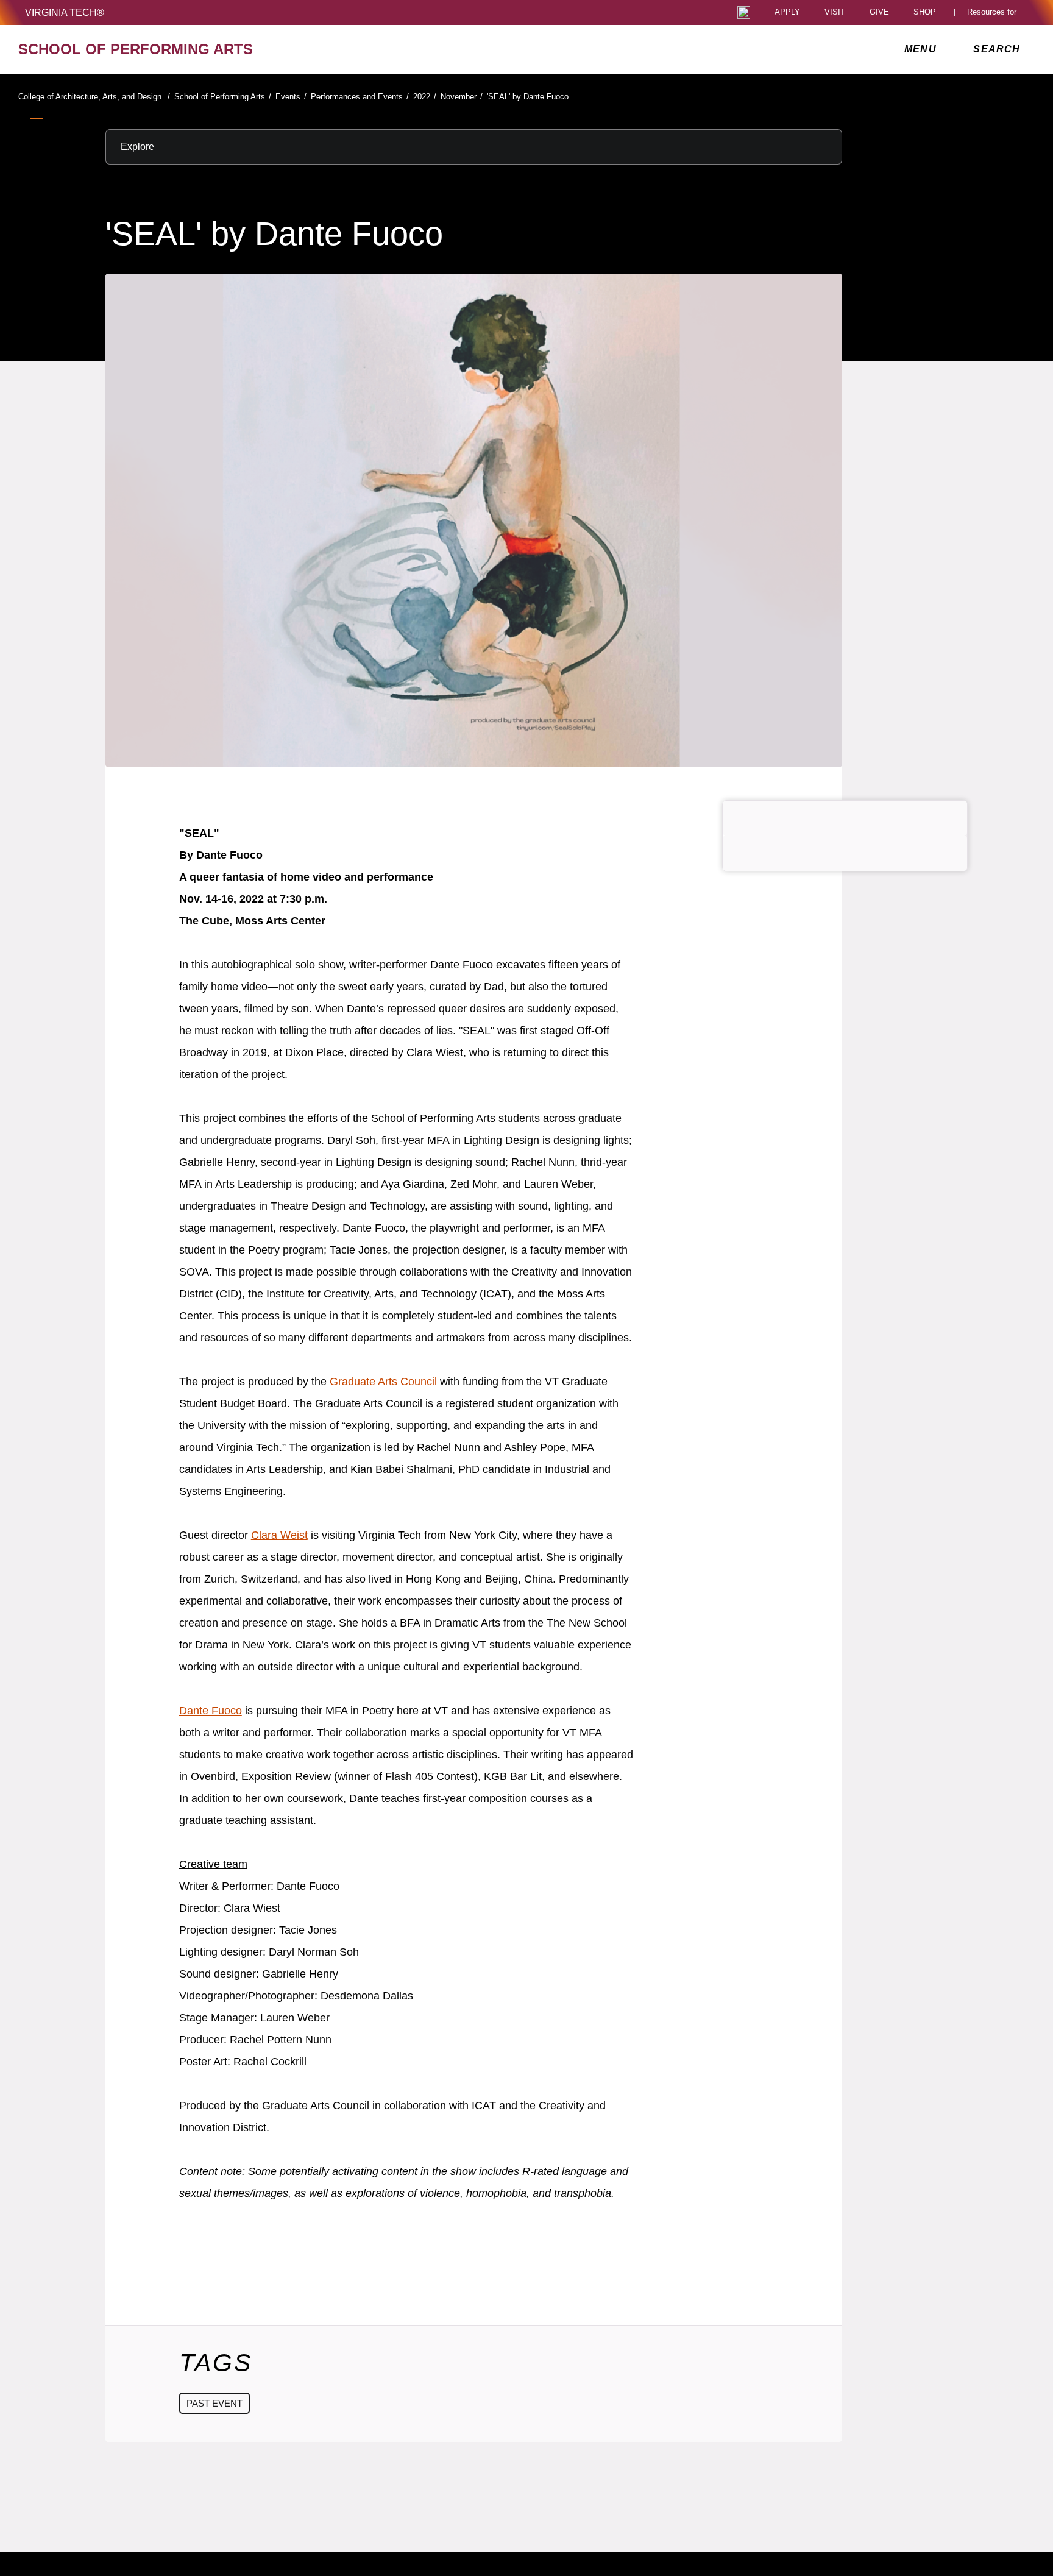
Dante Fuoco (211, 1711)
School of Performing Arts (223, 97)
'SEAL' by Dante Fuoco (528, 97)
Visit (835, 12)
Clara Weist (279, 1535)
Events (291, 97)
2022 (425, 97)
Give (879, 12)
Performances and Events (360, 97)
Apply (787, 12)
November (462, 97)
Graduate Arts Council (383, 1382)
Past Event (214, 2403)
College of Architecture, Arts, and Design (94, 97)
